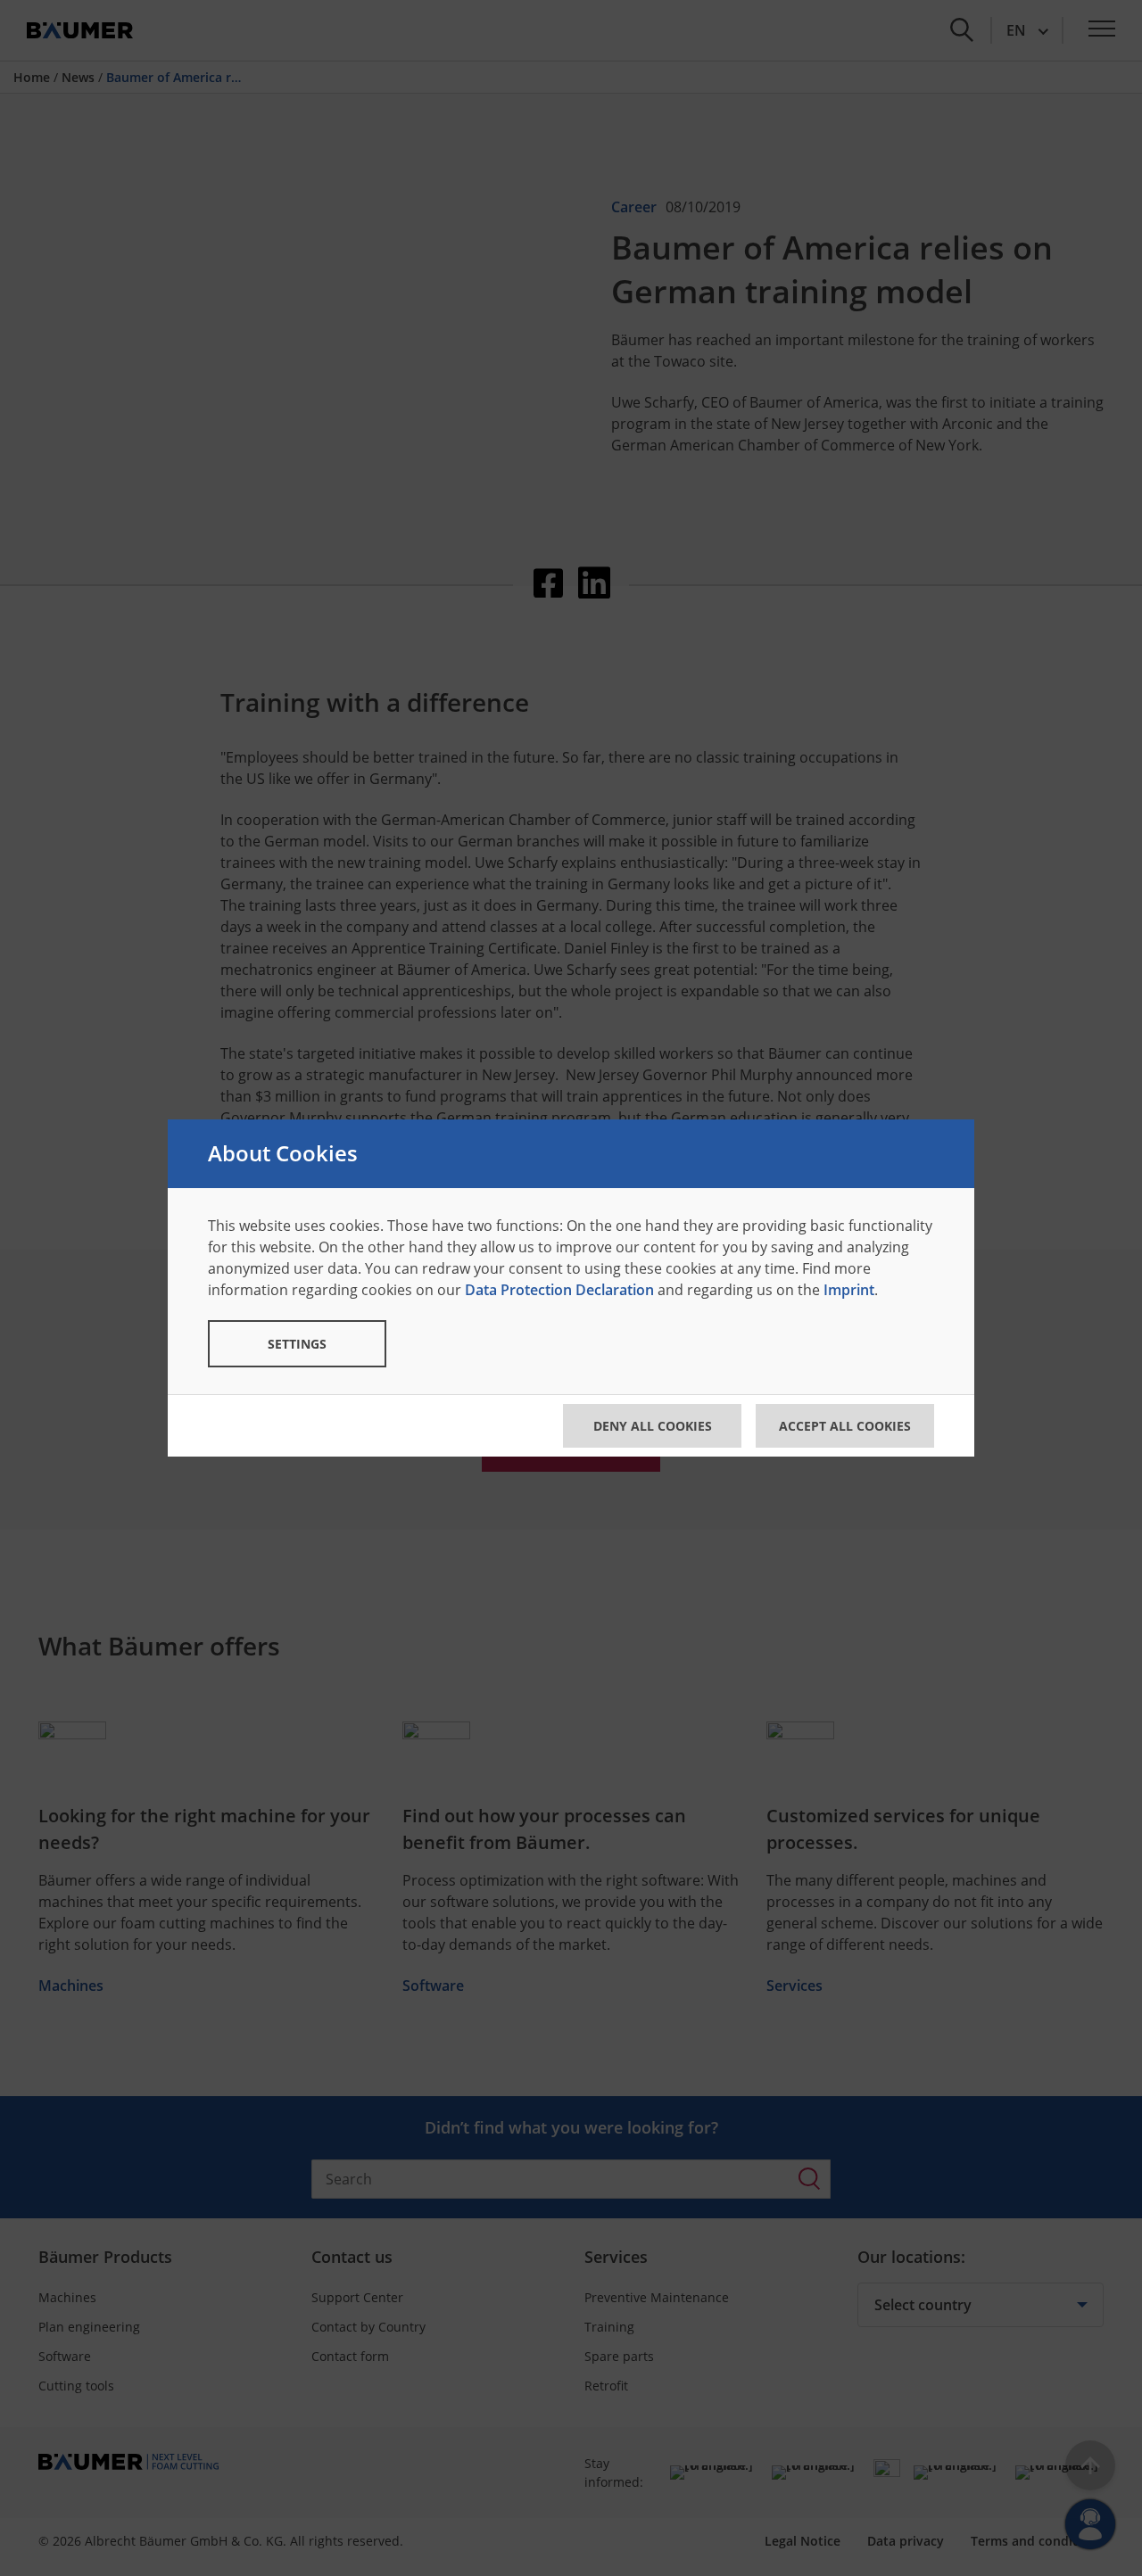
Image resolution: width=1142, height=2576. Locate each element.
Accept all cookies (845, 1426)
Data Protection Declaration (559, 1290)
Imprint (849, 1290)
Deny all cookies (653, 1426)
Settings (297, 1344)
